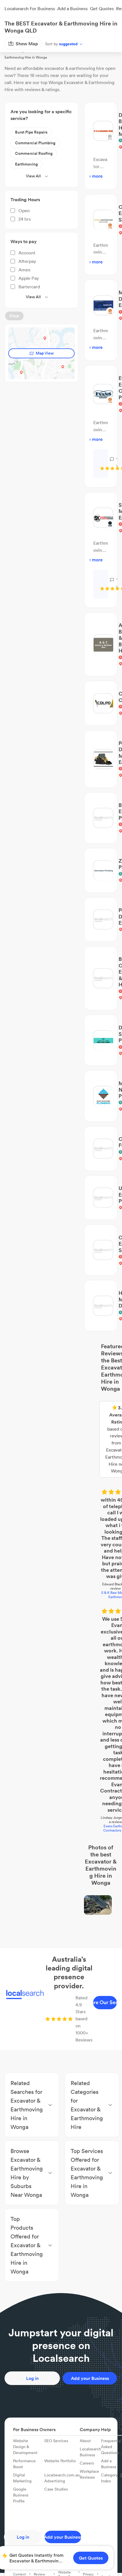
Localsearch (14, 43)
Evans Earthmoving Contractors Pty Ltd (61, 1526)
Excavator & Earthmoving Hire (70, 43)
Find (35, 43)
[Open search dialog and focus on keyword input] (10, 26)
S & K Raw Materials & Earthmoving (61, 1447)
